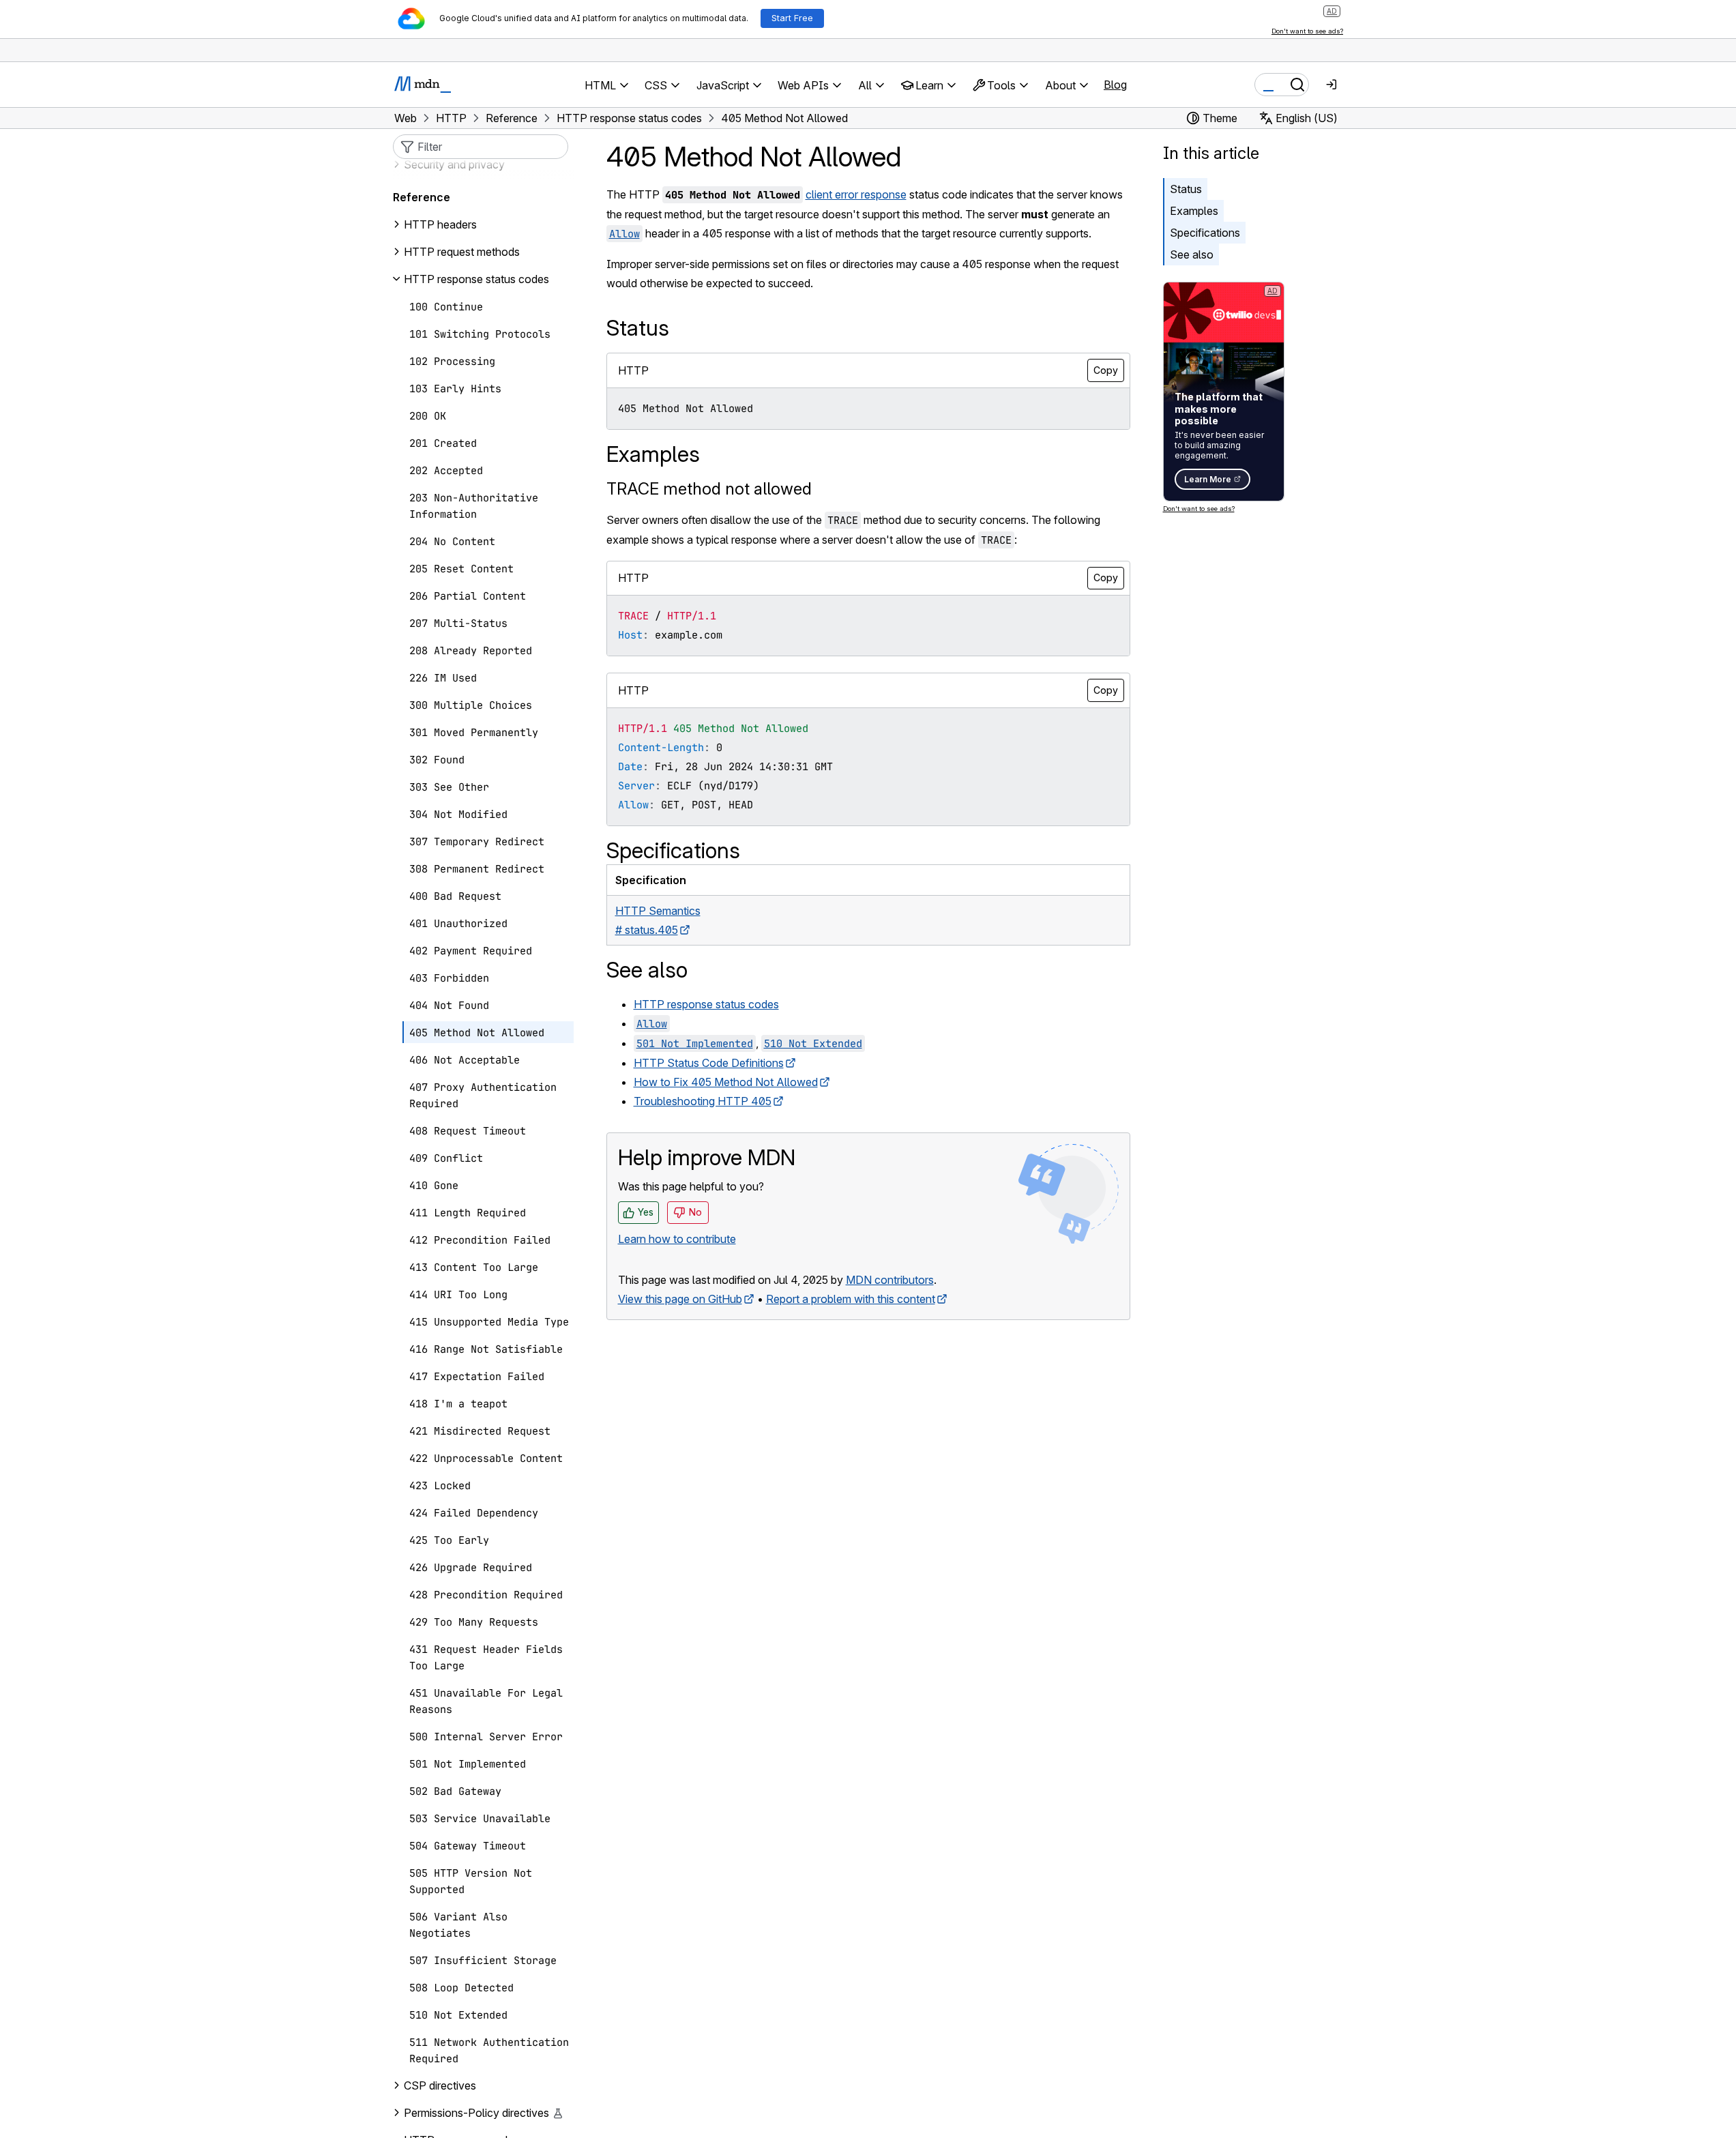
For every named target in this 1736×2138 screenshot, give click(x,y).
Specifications (1205, 233)
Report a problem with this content (851, 1299)
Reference (422, 197)
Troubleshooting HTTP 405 (703, 1101)
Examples (1194, 211)
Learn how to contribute (677, 1239)
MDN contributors (890, 1280)
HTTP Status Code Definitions (709, 1063)
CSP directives (440, 2085)
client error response (856, 194)
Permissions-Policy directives (476, 2113)
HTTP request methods (462, 252)
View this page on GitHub (680, 1299)
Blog (1115, 85)
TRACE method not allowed (709, 489)
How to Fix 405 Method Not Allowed (726, 1082)
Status (1186, 189)
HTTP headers (440, 224)
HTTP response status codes (706, 1004)
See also (1192, 254)
